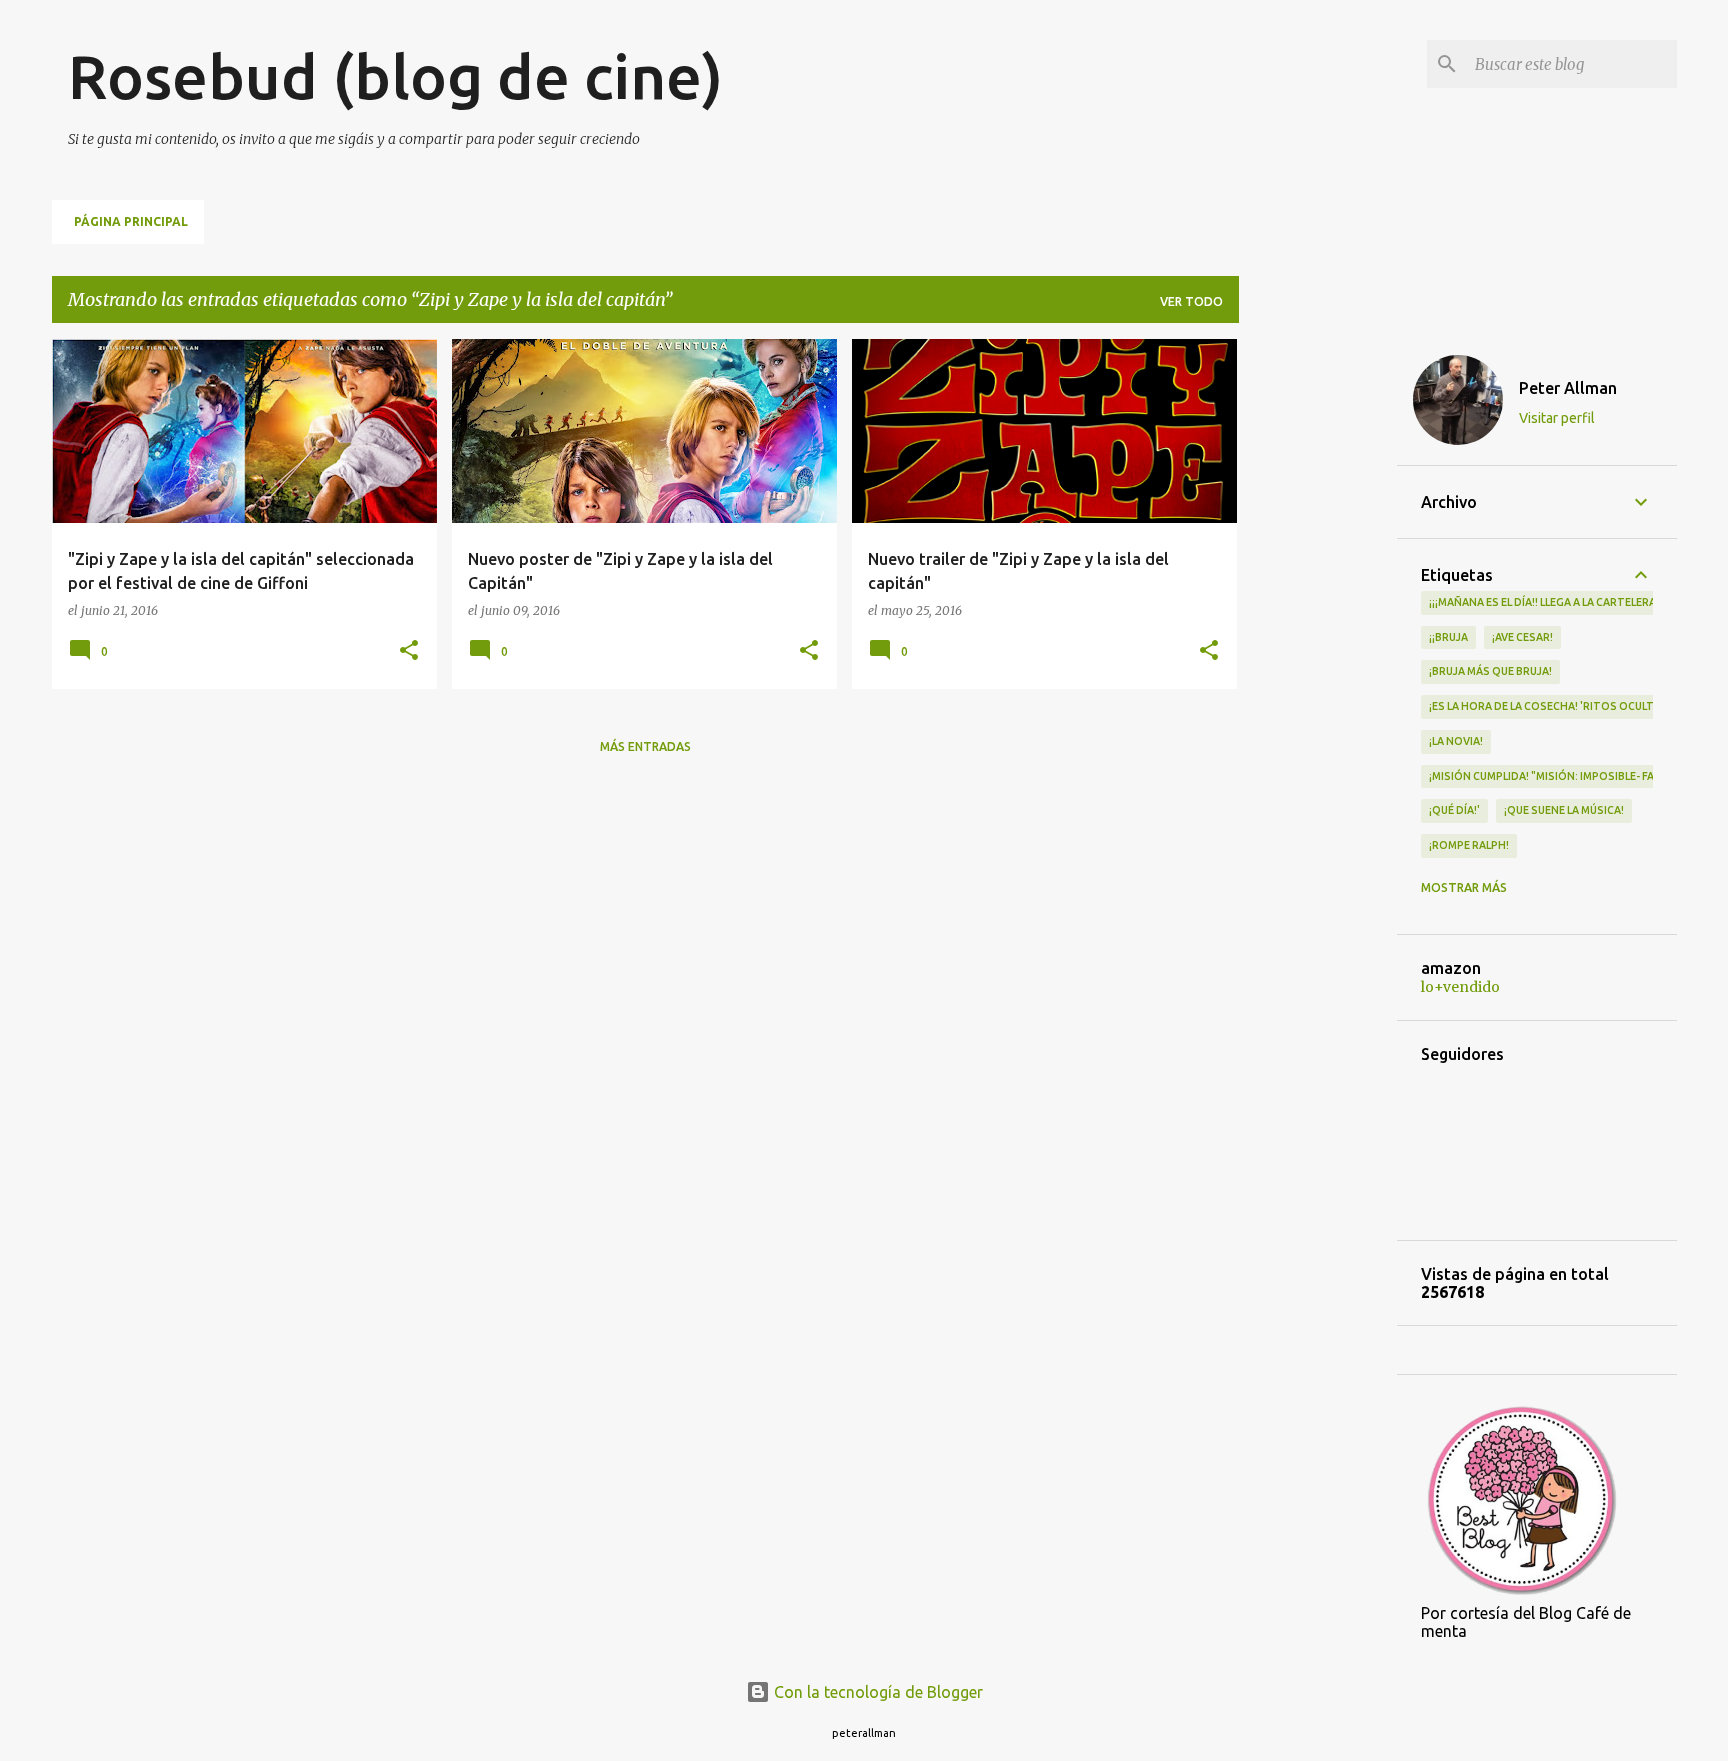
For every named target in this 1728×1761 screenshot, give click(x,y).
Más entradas (645, 746)
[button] (409, 651)
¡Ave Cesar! (1522, 637)
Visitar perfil (1557, 418)
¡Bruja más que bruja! (1490, 671)
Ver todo (1191, 301)
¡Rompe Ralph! (1469, 845)
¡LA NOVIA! (1456, 741)
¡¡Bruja (1448, 637)
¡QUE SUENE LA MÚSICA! (1564, 810)
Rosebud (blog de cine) (395, 76)
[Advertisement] (1318, 639)
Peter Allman (1568, 388)
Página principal (131, 221)
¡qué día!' (1454, 810)
